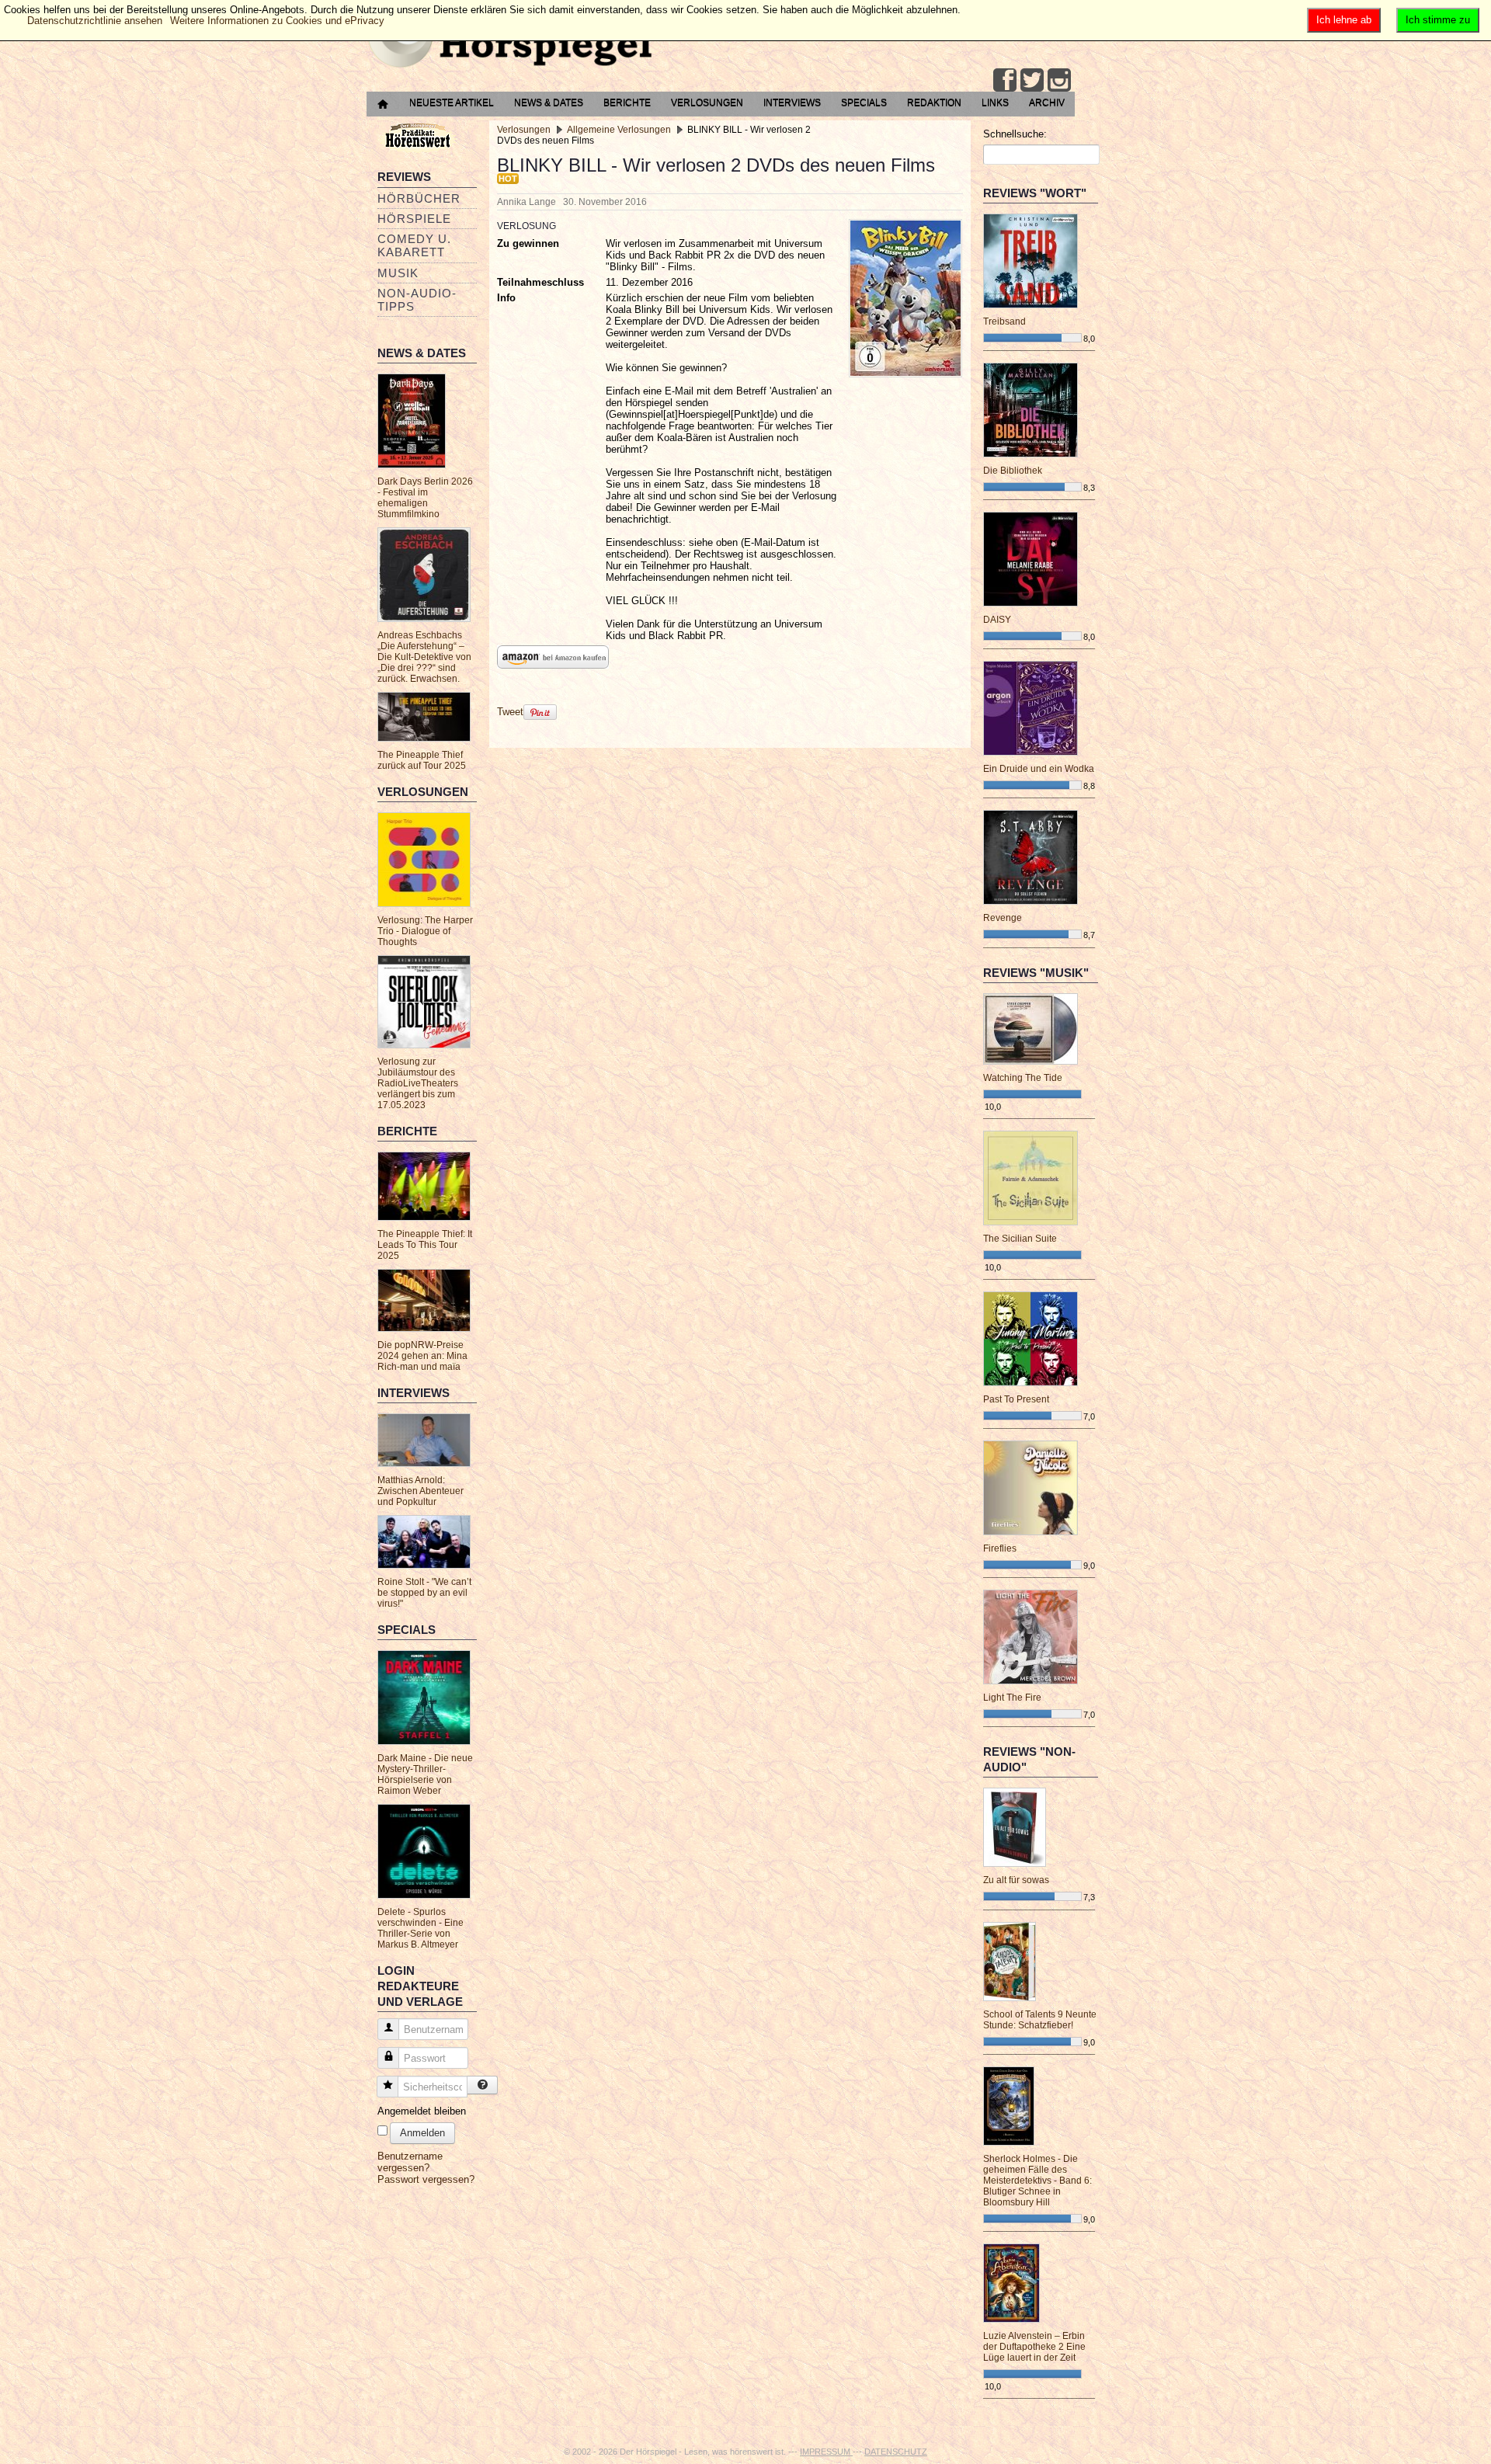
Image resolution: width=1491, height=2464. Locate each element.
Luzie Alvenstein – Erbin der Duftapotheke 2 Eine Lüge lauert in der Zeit (1034, 2347)
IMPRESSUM (826, 2452)
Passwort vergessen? (426, 2179)
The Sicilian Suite (1020, 1239)
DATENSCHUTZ (896, 2452)
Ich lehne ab (1344, 20)
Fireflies (1000, 1548)
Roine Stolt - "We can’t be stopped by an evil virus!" (424, 1593)
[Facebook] (1005, 80)
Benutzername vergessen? (410, 2162)
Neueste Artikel (452, 103)
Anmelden (422, 2133)
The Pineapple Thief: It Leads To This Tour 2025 (425, 1245)
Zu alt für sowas (1016, 1880)
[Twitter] (1032, 80)
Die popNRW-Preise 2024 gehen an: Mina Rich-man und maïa (422, 1356)
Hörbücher (419, 198)
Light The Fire (1012, 1698)
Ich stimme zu (1438, 20)
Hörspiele (414, 219)
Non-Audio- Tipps (417, 300)
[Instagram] (1059, 80)
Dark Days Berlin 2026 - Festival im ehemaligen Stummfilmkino (425, 498)
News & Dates (549, 103)
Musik (398, 273)
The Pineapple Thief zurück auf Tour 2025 (422, 760)
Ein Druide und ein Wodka (1039, 769)
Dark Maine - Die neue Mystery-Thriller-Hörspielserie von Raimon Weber (425, 1774)
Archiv (1047, 103)
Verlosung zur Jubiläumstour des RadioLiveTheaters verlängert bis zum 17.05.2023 (418, 1083)
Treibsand (1004, 321)
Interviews (792, 103)
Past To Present (1016, 1399)
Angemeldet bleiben (422, 2111)
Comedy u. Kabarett (414, 245)
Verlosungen (707, 103)
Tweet (510, 712)
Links (995, 103)
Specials (864, 103)
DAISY (997, 620)
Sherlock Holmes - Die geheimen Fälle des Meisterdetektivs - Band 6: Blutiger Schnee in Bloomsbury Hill (1037, 2181)
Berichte (627, 103)
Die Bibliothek (1013, 471)
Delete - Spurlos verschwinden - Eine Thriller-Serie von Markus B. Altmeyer (421, 1928)
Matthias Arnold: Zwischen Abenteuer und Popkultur (421, 1491)
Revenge (1003, 918)
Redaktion (934, 103)
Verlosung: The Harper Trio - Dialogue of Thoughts (425, 931)
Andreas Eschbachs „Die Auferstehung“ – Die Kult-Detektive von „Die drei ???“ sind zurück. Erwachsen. (424, 657)
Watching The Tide (1023, 1078)
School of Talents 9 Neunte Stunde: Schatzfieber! (1040, 2020)
